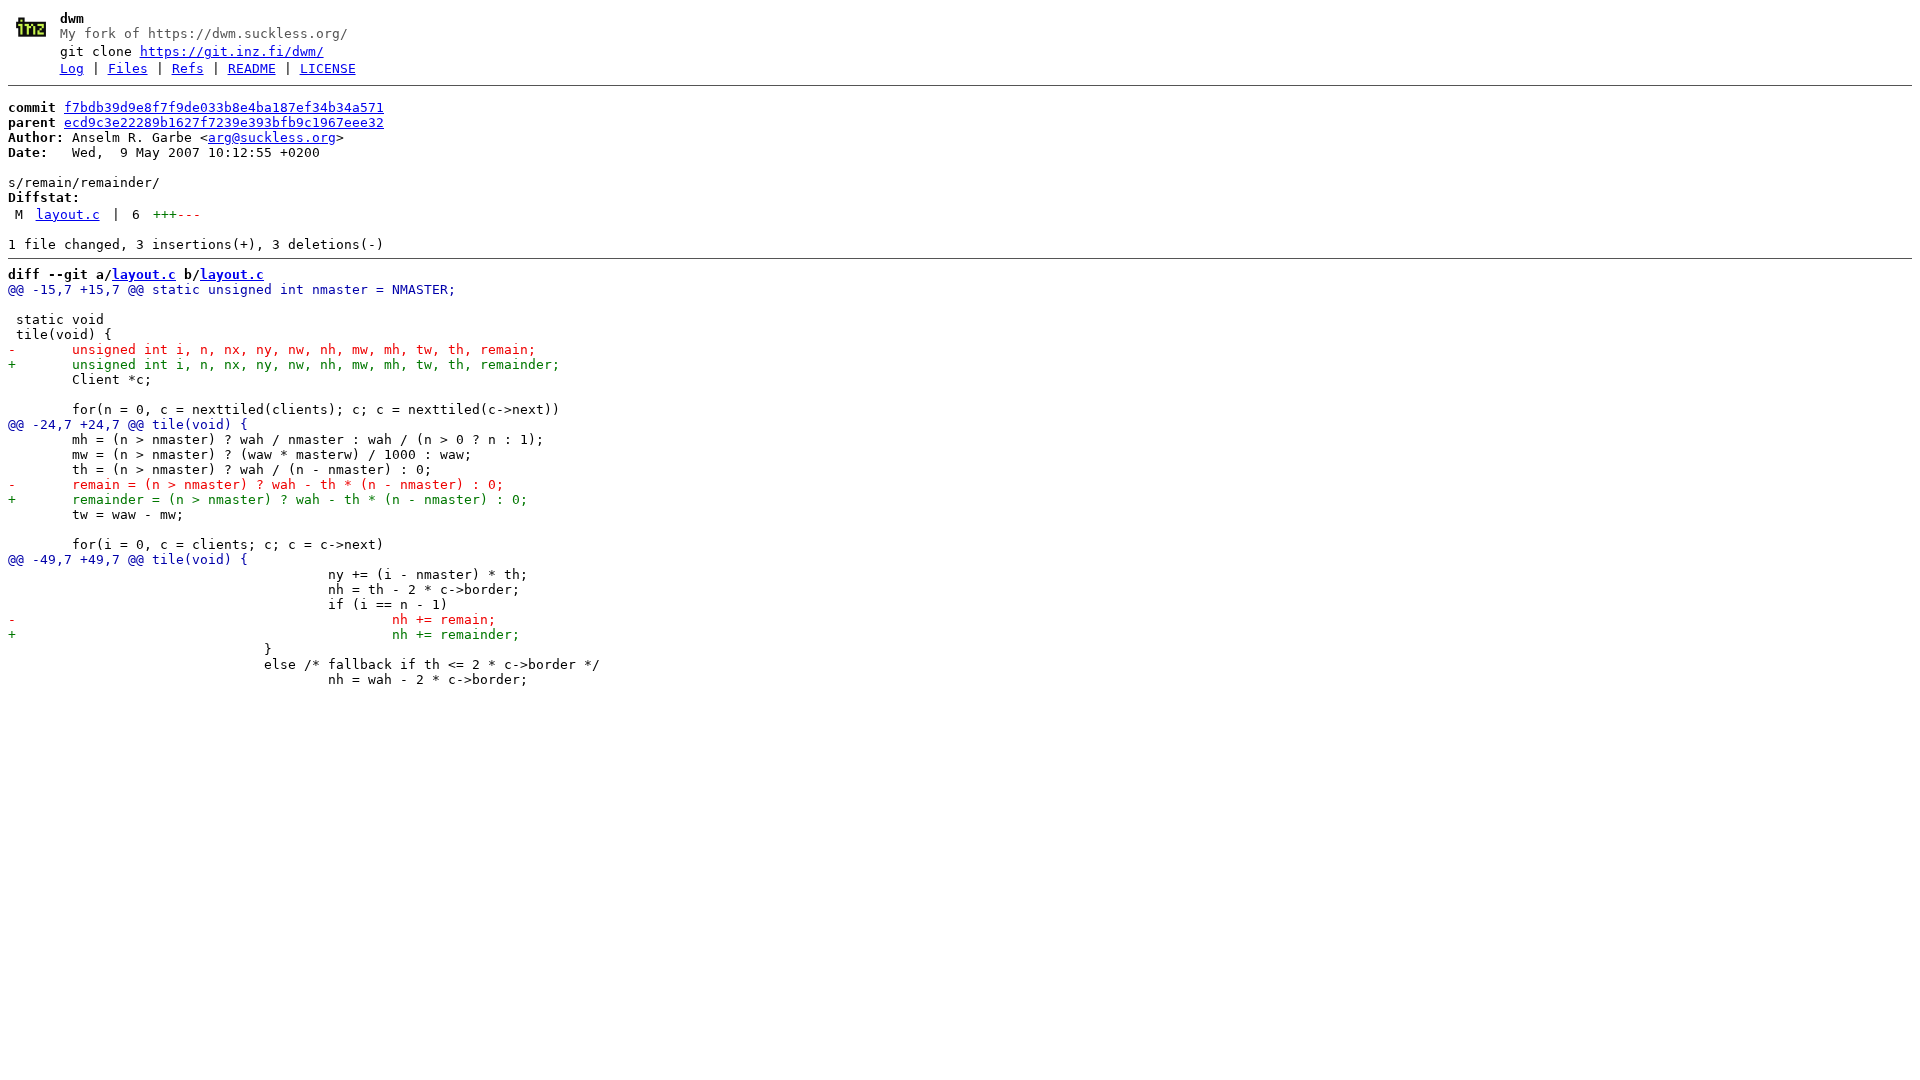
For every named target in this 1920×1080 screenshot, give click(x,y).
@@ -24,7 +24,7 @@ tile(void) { (128, 424)
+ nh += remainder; (264, 634)
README (252, 68)
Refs (188, 68)
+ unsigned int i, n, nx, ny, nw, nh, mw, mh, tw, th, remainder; (284, 364)
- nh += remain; (252, 619)
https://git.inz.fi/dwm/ (232, 51)
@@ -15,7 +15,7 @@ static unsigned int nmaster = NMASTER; (232, 289)
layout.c (68, 214)
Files (128, 68)
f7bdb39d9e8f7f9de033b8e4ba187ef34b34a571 (224, 107)
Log (72, 68)
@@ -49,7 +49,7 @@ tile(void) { (128, 559)
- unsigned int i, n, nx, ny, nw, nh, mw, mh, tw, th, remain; (272, 349)
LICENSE (328, 68)
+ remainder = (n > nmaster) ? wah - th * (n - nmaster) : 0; (268, 499)
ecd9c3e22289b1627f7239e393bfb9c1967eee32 (224, 122)
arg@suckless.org (272, 137)
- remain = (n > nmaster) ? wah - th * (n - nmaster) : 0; (256, 484)
